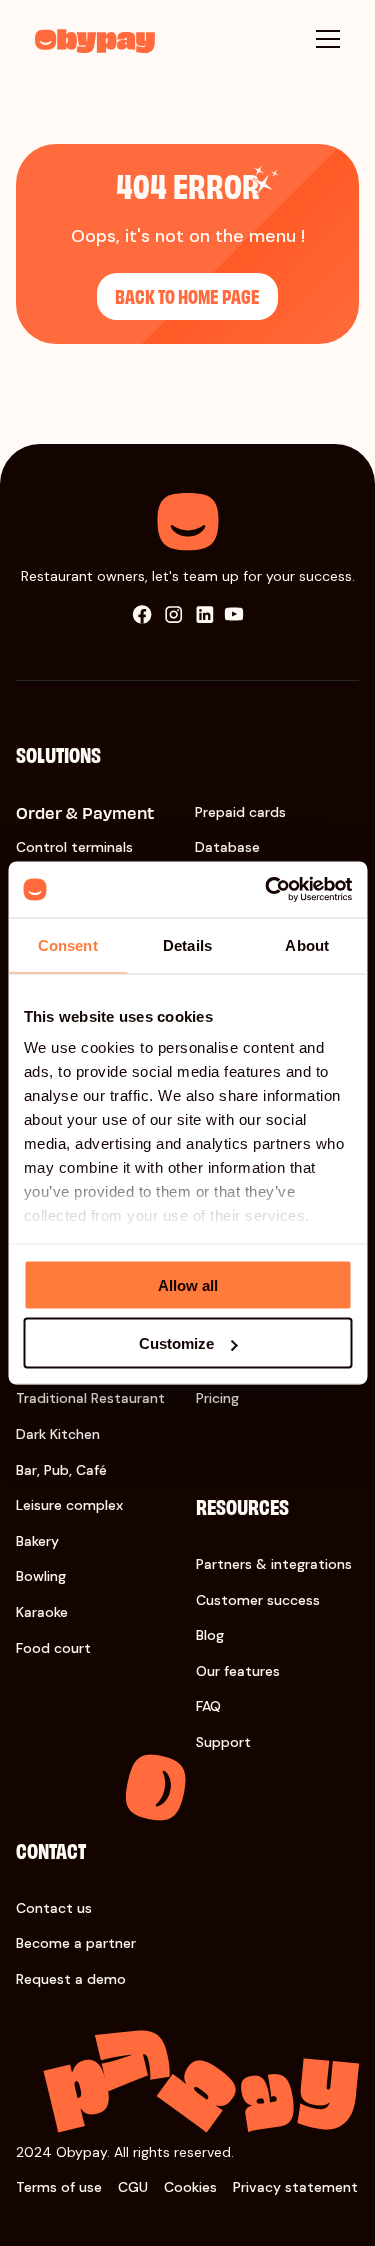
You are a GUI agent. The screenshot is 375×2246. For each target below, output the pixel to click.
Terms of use (59, 2187)
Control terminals (74, 847)
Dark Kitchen (58, 1434)
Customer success (258, 1600)
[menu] (328, 39)
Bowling (41, 1576)
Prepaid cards (240, 812)
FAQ (208, 1706)
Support (223, 1742)
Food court (53, 1648)
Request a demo (71, 1979)
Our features (238, 1671)
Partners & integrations (274, 1564)
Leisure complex (69, 1505)
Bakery (37, 1541)
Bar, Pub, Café (61, 1470)
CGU (133, 2187)
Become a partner (76, 1943)
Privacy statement (295, 2187)
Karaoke (42, 1612)
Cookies (190, 2187)
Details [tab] (187, 944)
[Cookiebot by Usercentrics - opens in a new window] (267, 890)
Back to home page (187, 295)
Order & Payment (85, 812)
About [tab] (307, 944)
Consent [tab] (68, 944)
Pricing (217, 1398)
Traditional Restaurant (90, 1398)
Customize (176, 1343)
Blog (210, 1635)
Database (227, 847)
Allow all (188, 1284)
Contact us (54, 1908)
